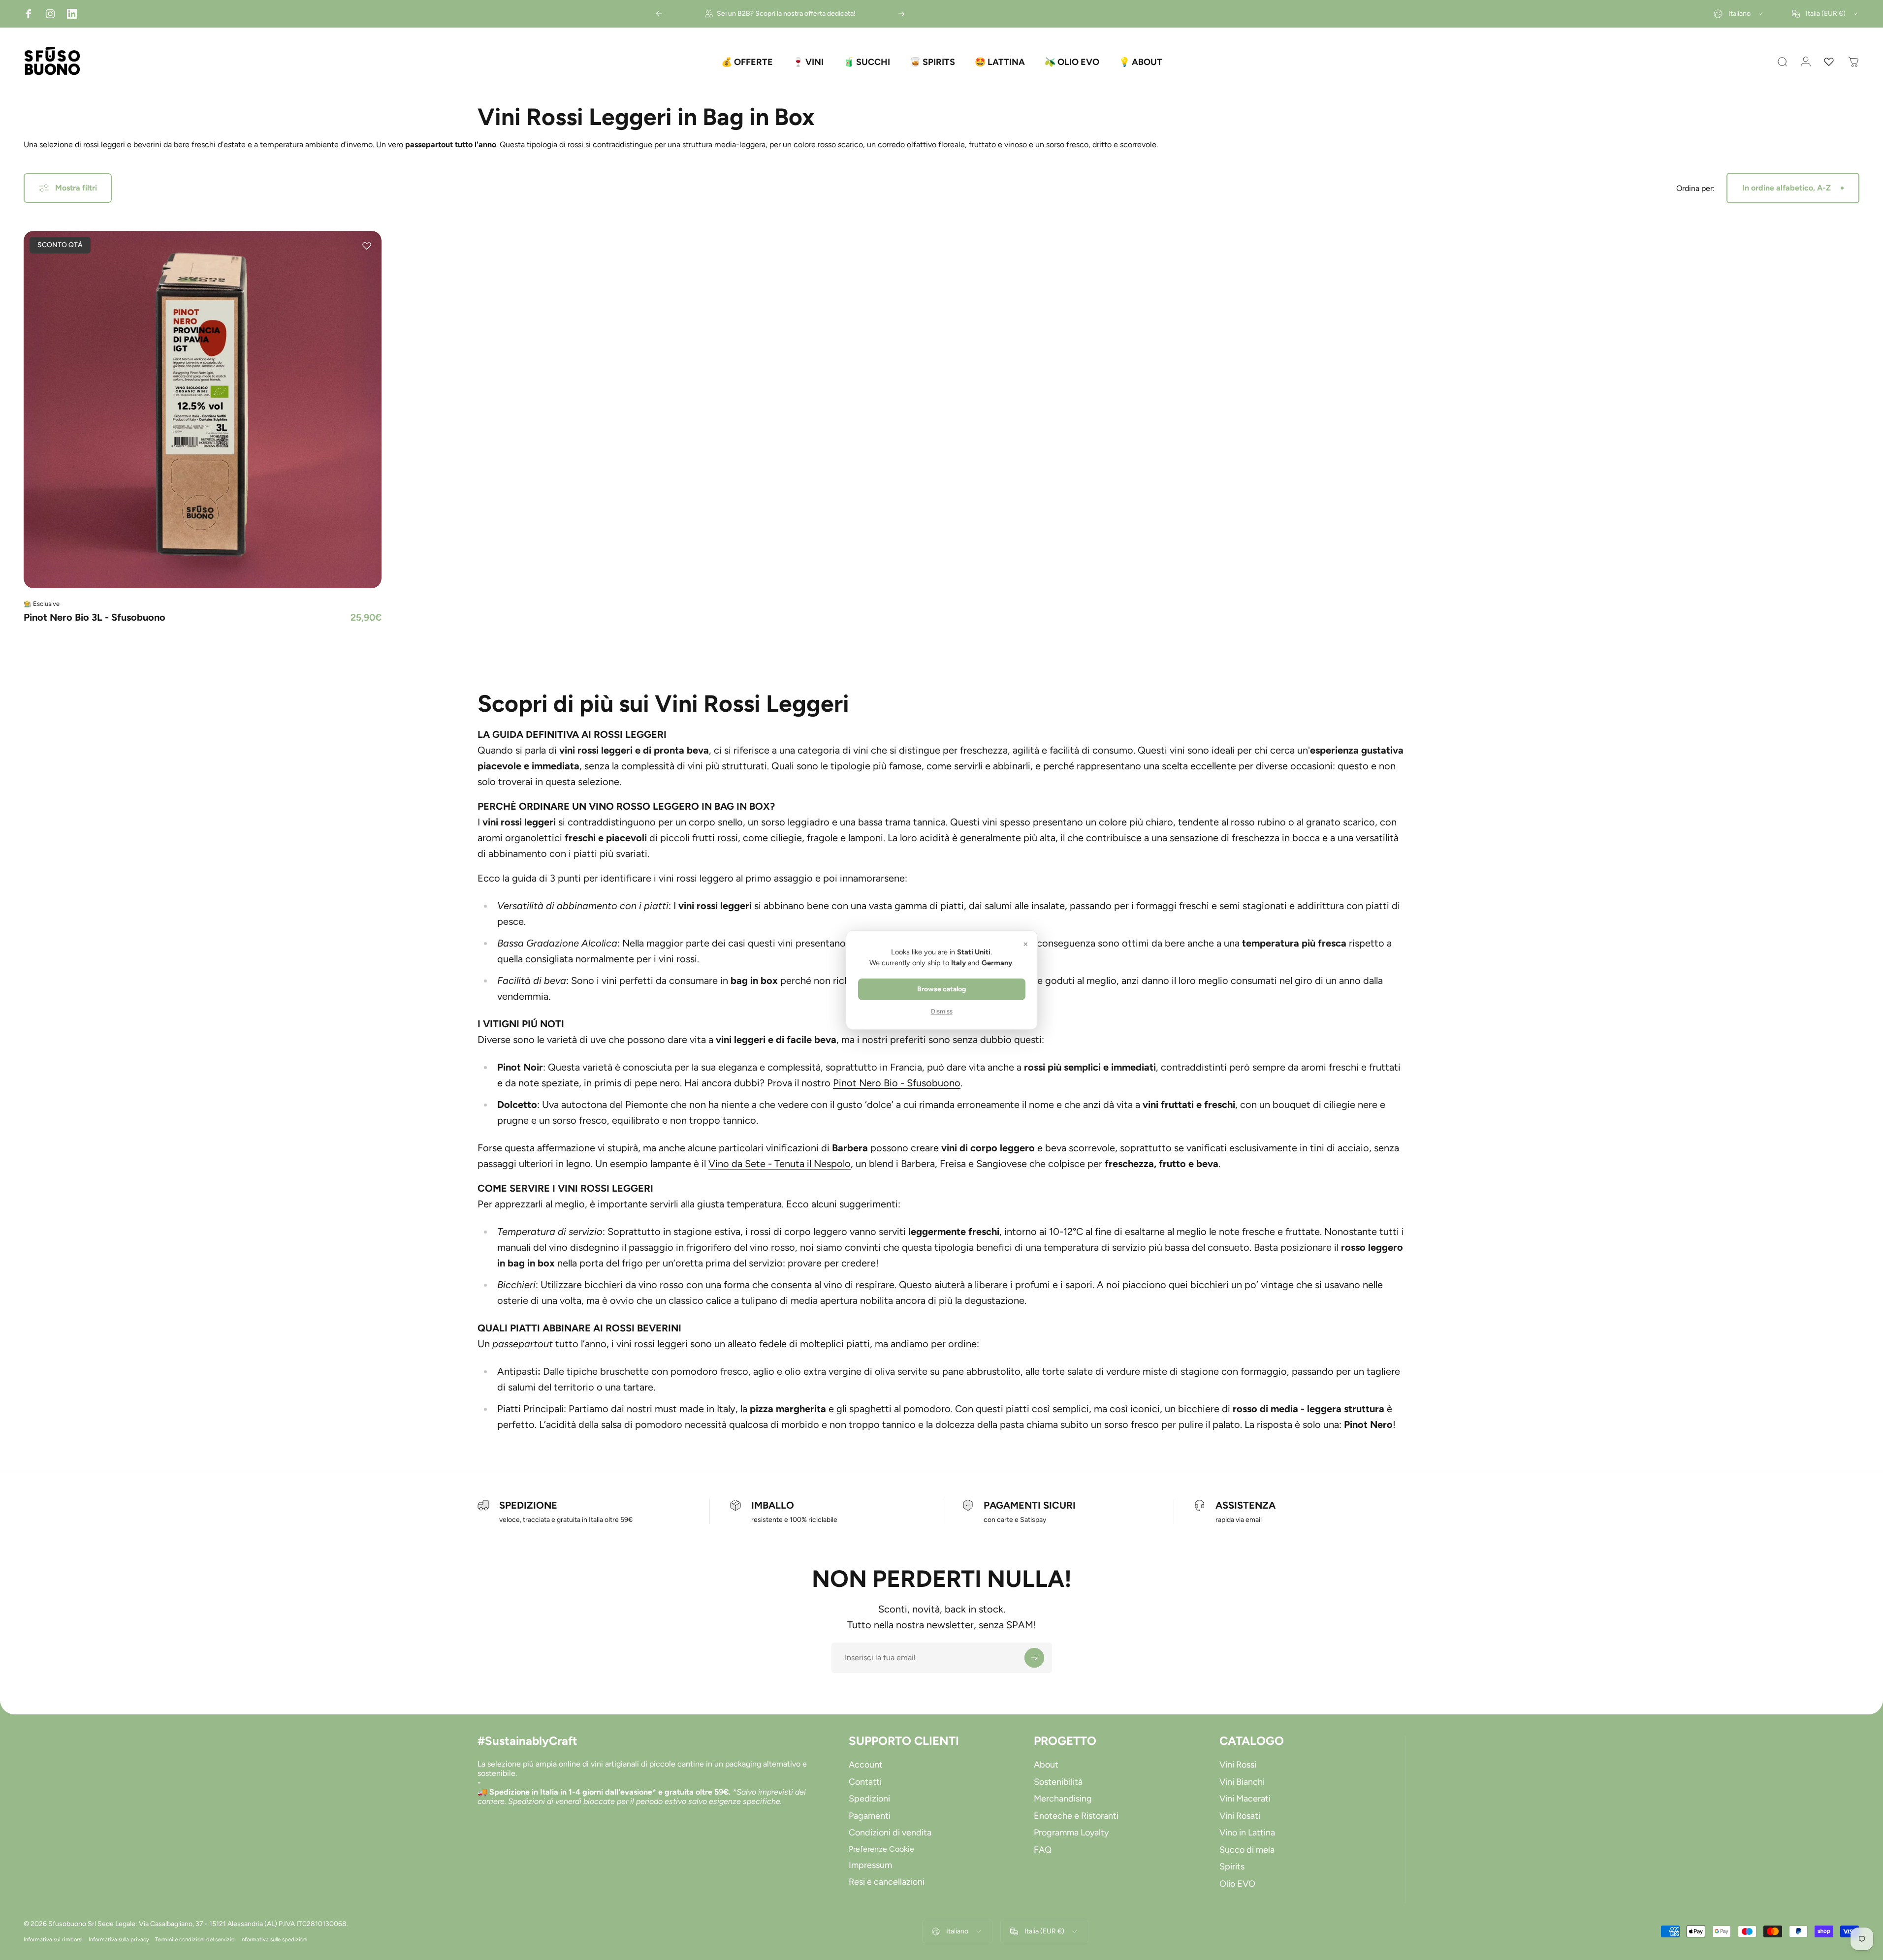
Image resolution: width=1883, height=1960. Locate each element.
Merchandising (1063, 1799)
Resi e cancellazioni (887, 1882)
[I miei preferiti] (1829, 62)
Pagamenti (870, 1816)
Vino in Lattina (1247, 1833)
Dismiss (942, 1011)
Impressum (870, 1865)
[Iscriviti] (1034, 1658)
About (1046, 1765)
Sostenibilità (1058, 1782)
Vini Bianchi (1242, 1782)
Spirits (1232, 1866)
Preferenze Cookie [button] (881, 1849)
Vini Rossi (1238, 1765)
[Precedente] (659, 14)
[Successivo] (901, 14)
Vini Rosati (1240, 1816)
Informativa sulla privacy (119, 1939)
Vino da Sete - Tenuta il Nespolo (780, 1164)
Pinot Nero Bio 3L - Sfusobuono (95, 617)
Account (866, 1765)
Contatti (865, 1782)
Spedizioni (869, 1799)
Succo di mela (1247, 1850)
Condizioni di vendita (890, 1833)
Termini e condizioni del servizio (195, 1939)
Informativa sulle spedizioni (274, 1939)
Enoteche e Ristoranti (1076, 1816)
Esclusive (46, 604)
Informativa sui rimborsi (53, 1939)
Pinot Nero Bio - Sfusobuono (897, 1083)
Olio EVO (1237, 1884)
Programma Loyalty (1071, 1833)
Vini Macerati (1245, 1799)
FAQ (1043, 1850)
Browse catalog (941, 989)
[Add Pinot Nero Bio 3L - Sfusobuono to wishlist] (367, 246)
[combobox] (1739, 14)
